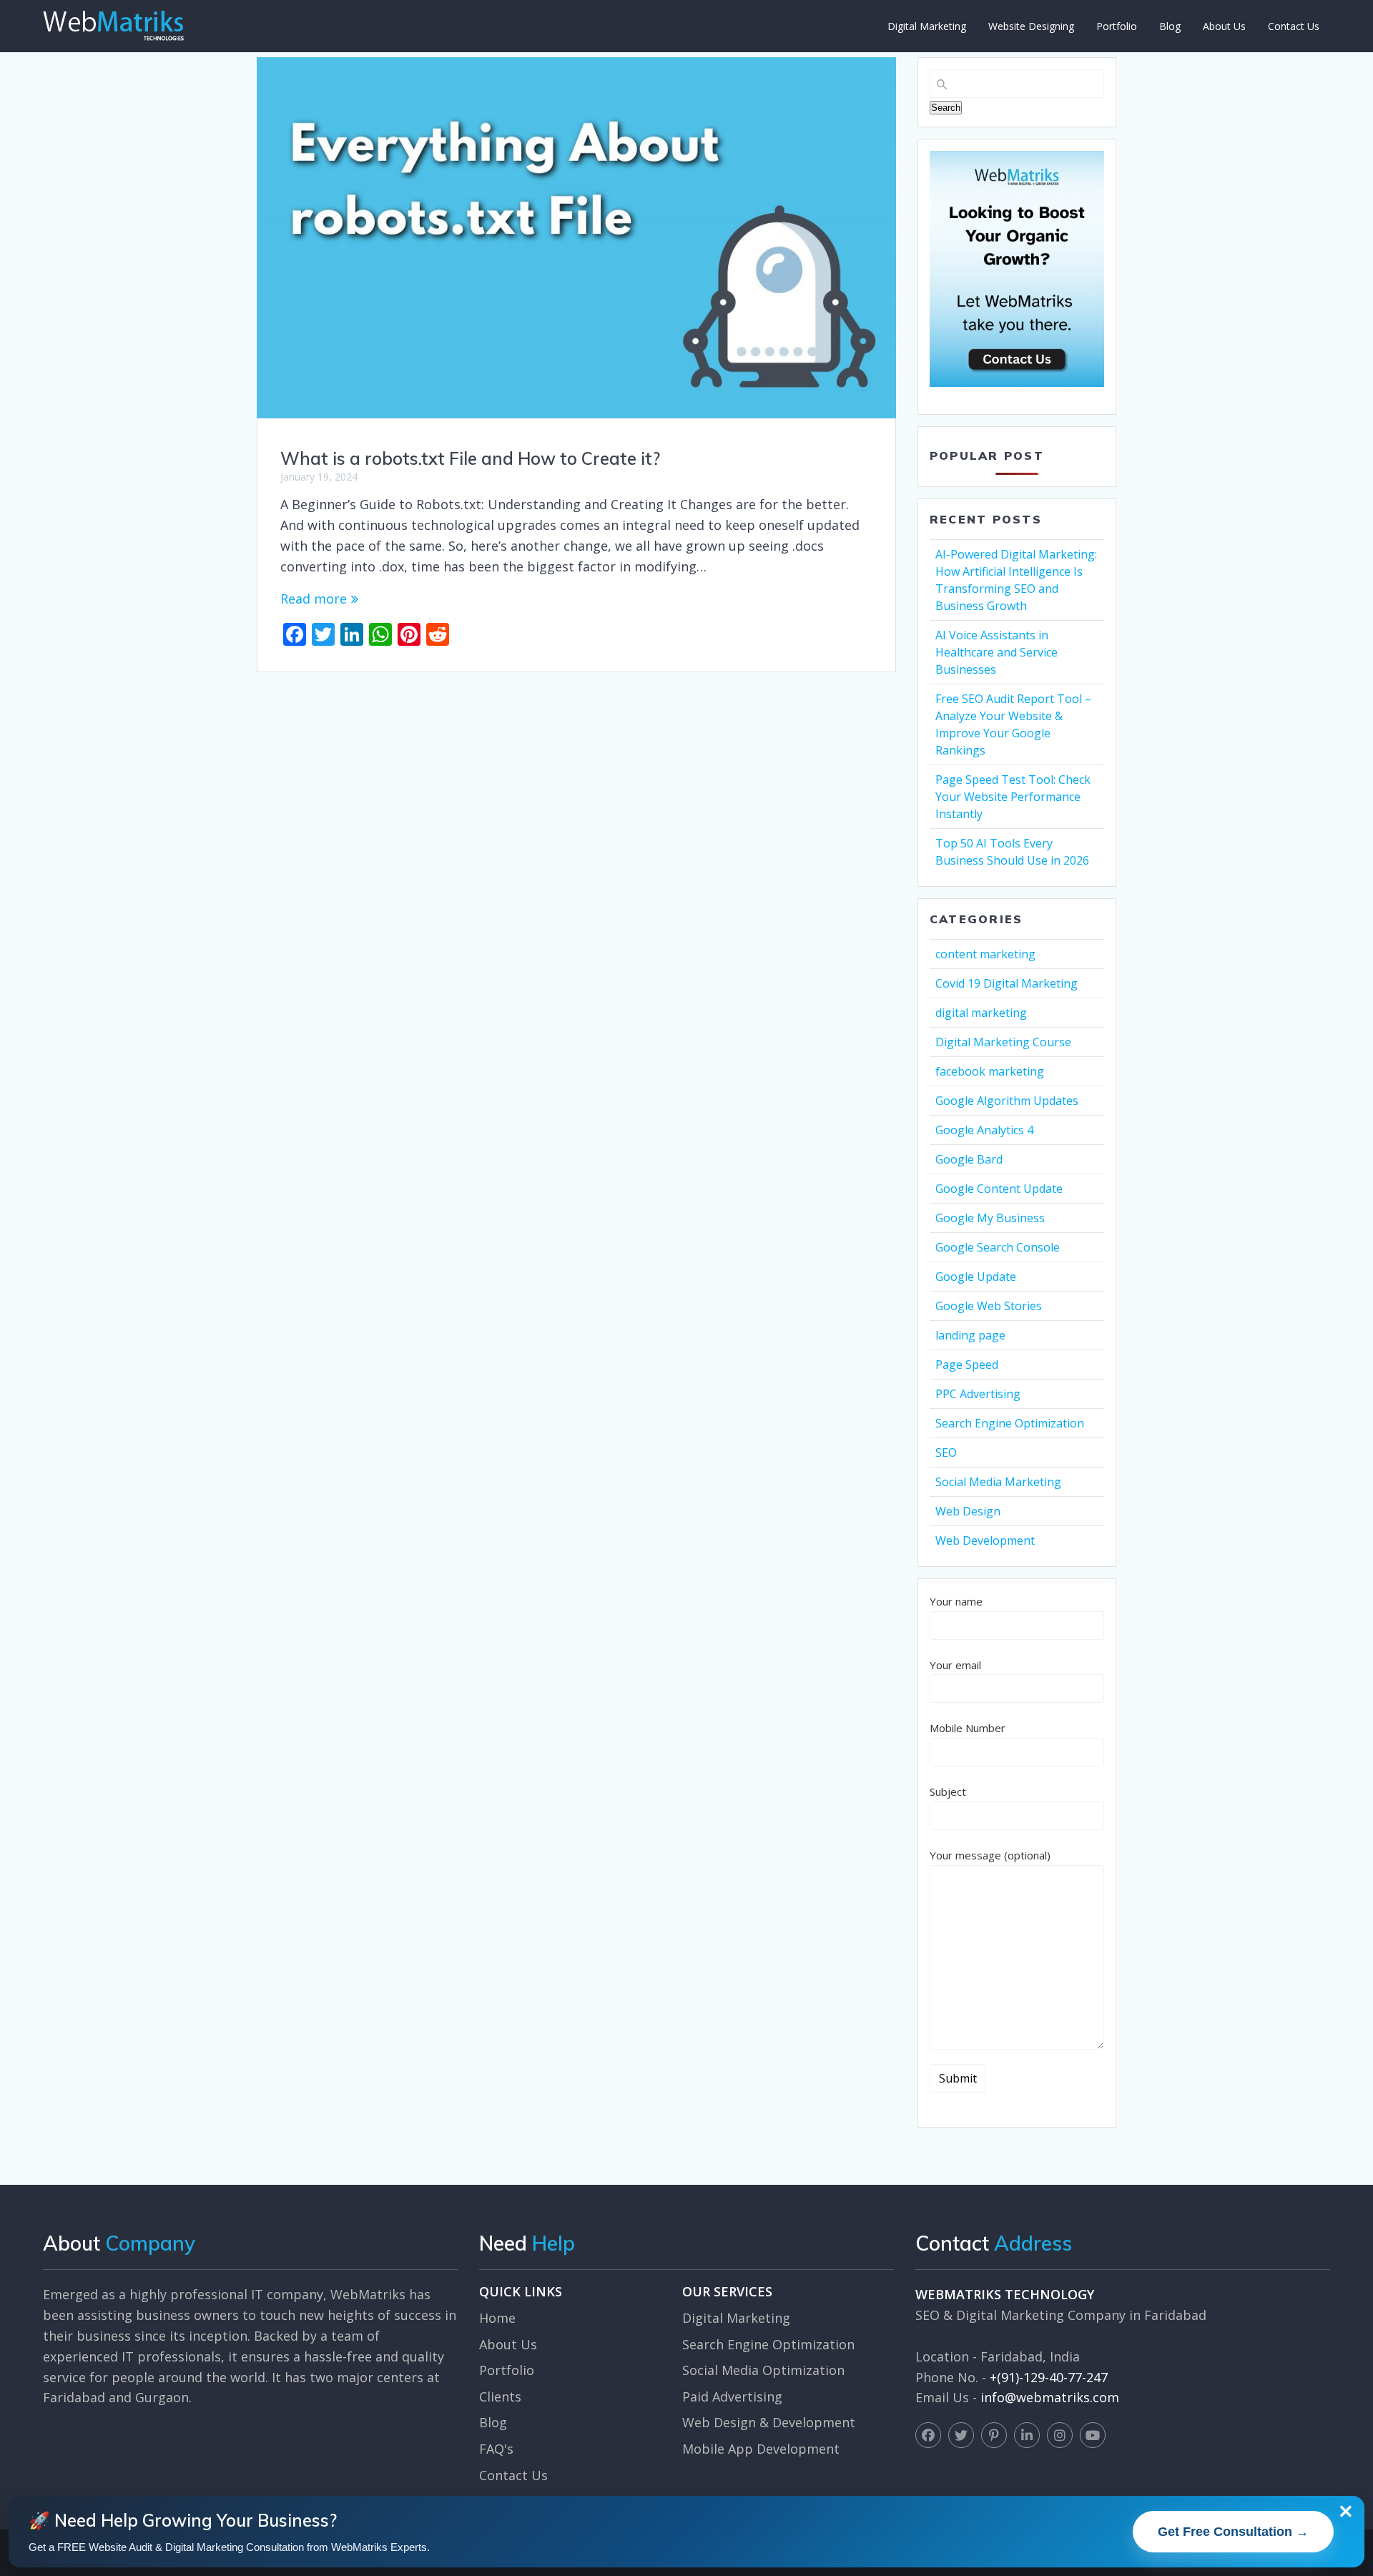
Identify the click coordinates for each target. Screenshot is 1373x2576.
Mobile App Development (761, 2449)
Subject (948, 1791)
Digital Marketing (927, 26)
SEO (946, 1452)
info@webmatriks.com (1050, 2397)
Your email (955, 1665)
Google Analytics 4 (984, 1130)
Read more (314, 599)
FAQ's (496, 2449)
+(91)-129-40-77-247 (1049, 2377)
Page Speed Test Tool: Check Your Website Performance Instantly (1013, 797)
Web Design (968, 1511)
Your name (956, 1601)
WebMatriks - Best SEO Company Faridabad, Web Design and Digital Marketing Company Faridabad (113, 26)
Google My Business (990, 1218)
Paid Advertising (732, 2396)
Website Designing (1031, 26)
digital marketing (981, 1013)
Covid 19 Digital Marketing (1007, 983)
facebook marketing (990, 1071)
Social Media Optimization (763, 2370)
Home (497, 2318)
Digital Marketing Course (1003, 1042)
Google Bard (969, 1159)
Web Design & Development (769, 2422)
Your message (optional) (990, 1855)
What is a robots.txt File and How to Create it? (470, 458)
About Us (1224, 26)
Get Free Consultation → (1233, 2532)
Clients (500, 2396)
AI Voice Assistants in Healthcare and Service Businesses (996, 652)
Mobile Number (968, 1728)
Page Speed (967, 1365)
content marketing (985, 954)
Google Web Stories (989, 1306)
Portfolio (1117, 26)
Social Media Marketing (998, 1482)
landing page (970, 1335)
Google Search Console (998, 1247)
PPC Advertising (978, 1394)
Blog (1170, 26)
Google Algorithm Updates (1007, 1101)
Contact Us (1294, 26)
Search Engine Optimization (1010, 1423)
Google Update (976, 1277)
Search (946, 108)
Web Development (985, 1540)
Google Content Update (999, 1189)
